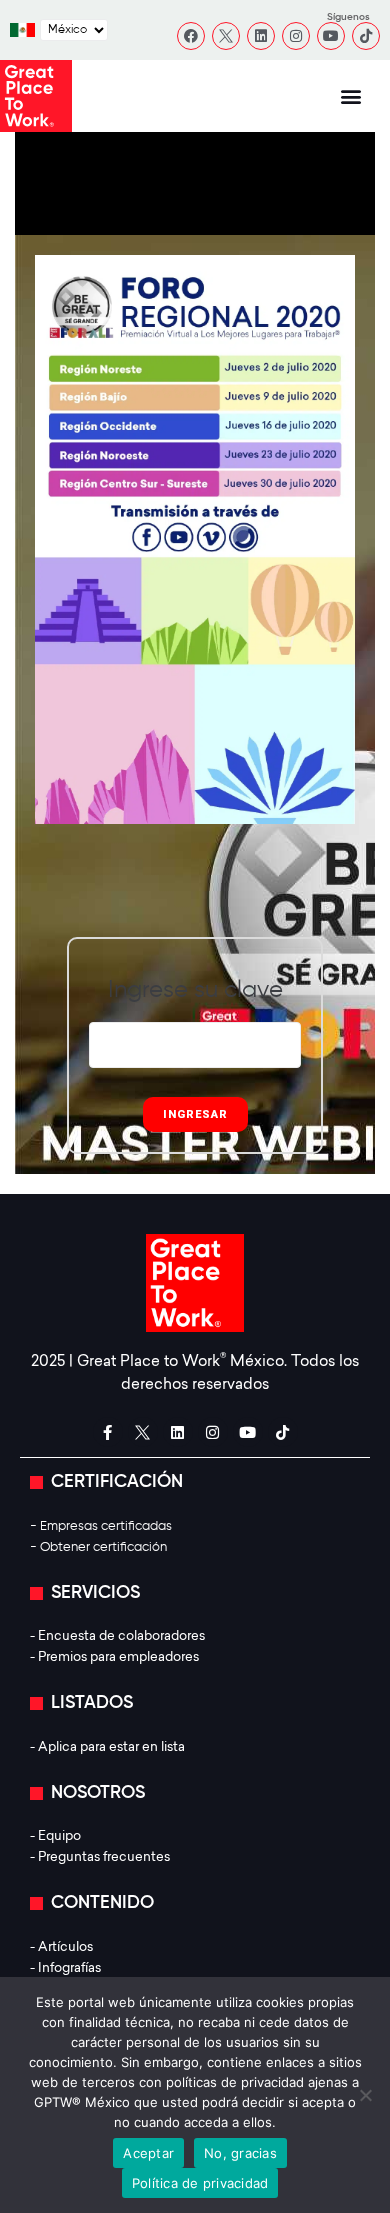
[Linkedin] (261, 36)
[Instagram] (296, 36)
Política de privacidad (200, 2183)
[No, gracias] (365, 2095)
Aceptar (148, 2153)
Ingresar (195, 1114)
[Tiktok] (366, 36)
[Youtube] (331, 36)
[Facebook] (191, 36)
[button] (351, 96)
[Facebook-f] (108, 1432)
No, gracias (240, 2153)
